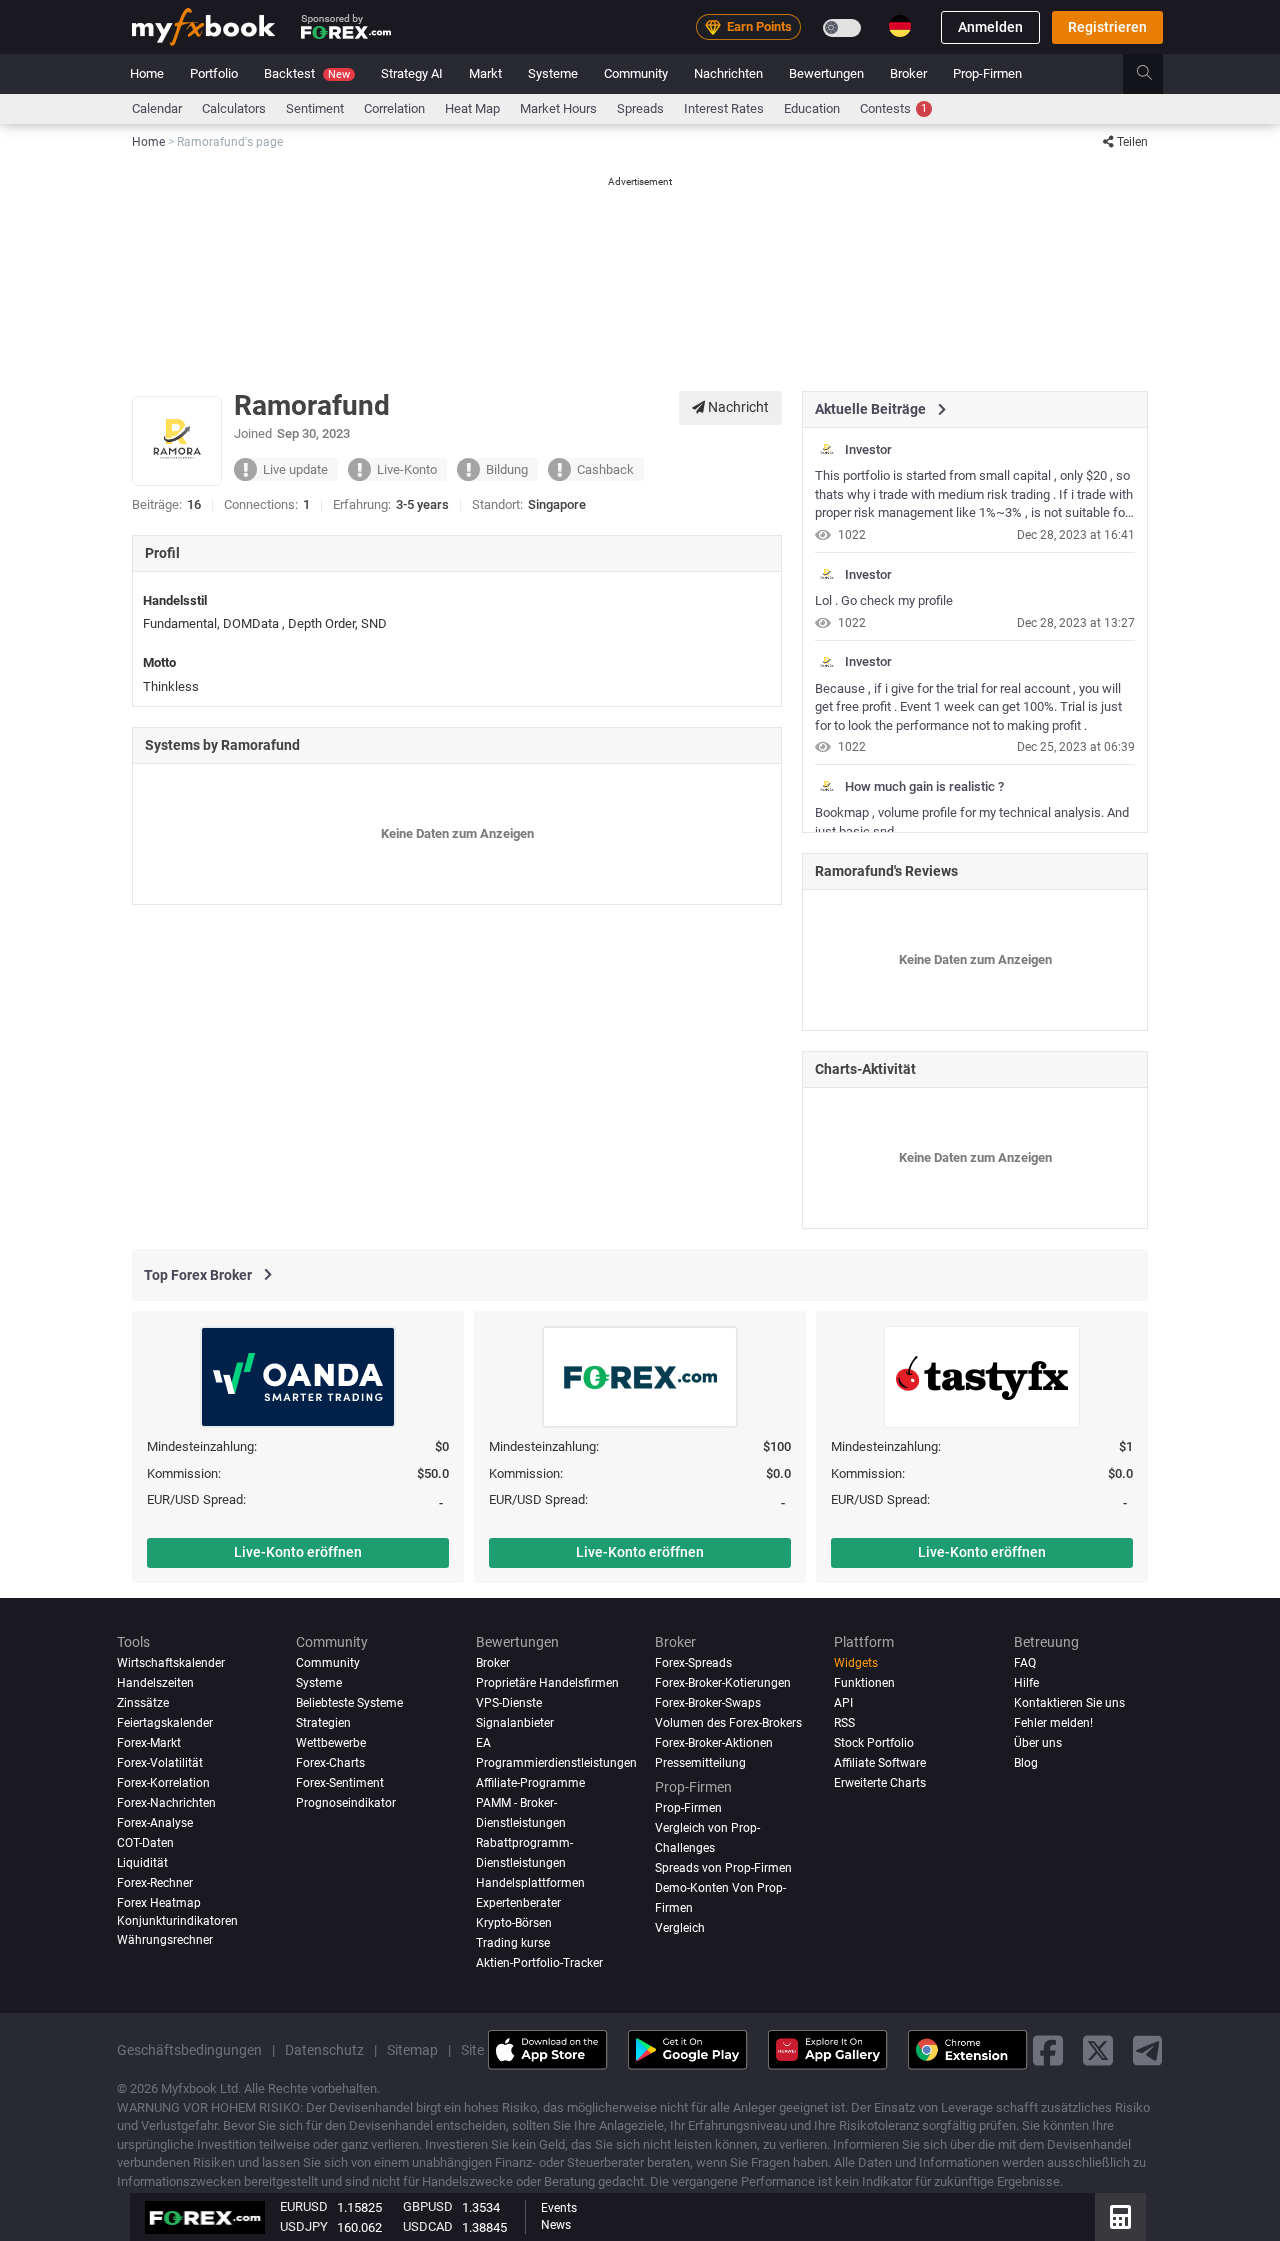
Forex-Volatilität (160, 1763)
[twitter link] (1098, 2049)
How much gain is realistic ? (924, 787)
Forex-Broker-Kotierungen (723, 1683)
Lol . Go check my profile (884, 600)
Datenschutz (324, 2049)
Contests (893, 108)
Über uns (1038, 1743)
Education (812, 108)
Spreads (640, 108)
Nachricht (737, 407)
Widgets (856, 1663)
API (843, 1703)
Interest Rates (724, 108)
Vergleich (680, 1927)
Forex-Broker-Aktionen (714, 1743)
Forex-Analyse (155, 1823)
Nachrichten (728, 73)
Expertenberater (518, 1903)
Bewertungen (826, 73)
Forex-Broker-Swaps (708, 1703)
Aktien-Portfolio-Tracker (539, 1962)
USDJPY (304, 2226)
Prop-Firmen (987, 73)
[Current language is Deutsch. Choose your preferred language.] (900, 26)
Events (559, 2208)
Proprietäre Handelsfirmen (547, 1683)
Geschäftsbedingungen (189, 2049)
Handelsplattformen (530, 1883)
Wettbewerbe (331, 1743)
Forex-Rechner (155, 1883)
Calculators (234, 108)
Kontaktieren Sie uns (1069, 1703)
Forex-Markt (149, 1743)
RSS (844, 1723)
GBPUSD (428, 2206)
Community (636, 73)
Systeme (553, 73)
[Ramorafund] (827, 450)
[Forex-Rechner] (1120, 2217)
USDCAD (428, 2226)
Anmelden (990, 27)
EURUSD (304, 2206)
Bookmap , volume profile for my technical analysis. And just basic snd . (972, 822)
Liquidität (142, 1863)
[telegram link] (1148, 2049)
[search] (1155, 74)
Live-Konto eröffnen (298, 1552)
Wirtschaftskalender (171, 1663)
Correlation (394, 108)
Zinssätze (143, 1703)
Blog (1026, 1763)
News (556, 2225)
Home (147, 73)
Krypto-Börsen (514, 1922)
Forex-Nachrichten (166, 1803)
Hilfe (1026, 1683)
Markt (485, 73)
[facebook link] (1048, 2049)
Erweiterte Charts (880, 1783)
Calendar (157, 108)
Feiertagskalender (165, 1723)
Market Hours (558, 108)
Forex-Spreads (693, 1663)
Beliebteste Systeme (349, 1703)
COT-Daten (145, 1843)
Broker (908, 73)
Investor (868, 450)
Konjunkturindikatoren (177, 1920)
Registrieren (1107, 27)
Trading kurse (513, 1942)
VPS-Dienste (509, 1703)
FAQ (1025, 1663)
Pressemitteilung (700, 1763)
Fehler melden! (1053, 1723)
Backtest (307, 73)
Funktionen (864, 1683)
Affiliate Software (880, 1763)
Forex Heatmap (159, 1903)
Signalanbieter (515, 1723)
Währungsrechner (165, 1940)
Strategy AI (412, 73)
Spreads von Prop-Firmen (723, 1868)
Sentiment (315, 108)
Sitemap (412, 2049)
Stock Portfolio (874, 1743)
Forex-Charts (330, 1763)
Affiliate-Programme (530, 1783)
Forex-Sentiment (340, 1783)
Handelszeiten (155, 1683)
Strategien (323, 1723)
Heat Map (472, 108)
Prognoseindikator (346, 1803)
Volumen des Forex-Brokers (728, 1723)
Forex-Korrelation (163, 1783)
